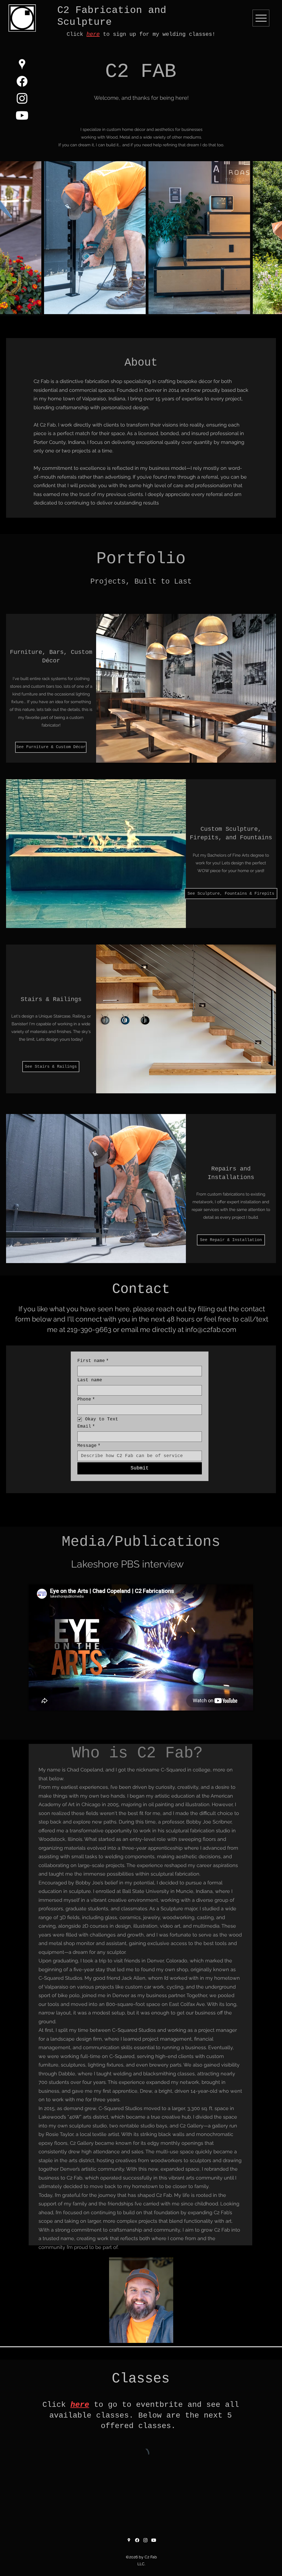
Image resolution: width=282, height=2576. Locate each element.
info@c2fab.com (211, 1329)
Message (89, 1446)
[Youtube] (22, 115)
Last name (90, 1380)
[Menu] (261, 18)
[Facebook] (22, 81)
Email (86, 1426)
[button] (51, 747)
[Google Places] (22, 64)
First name (93, 1361)
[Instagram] (22, 98)
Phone (86, 1399)
